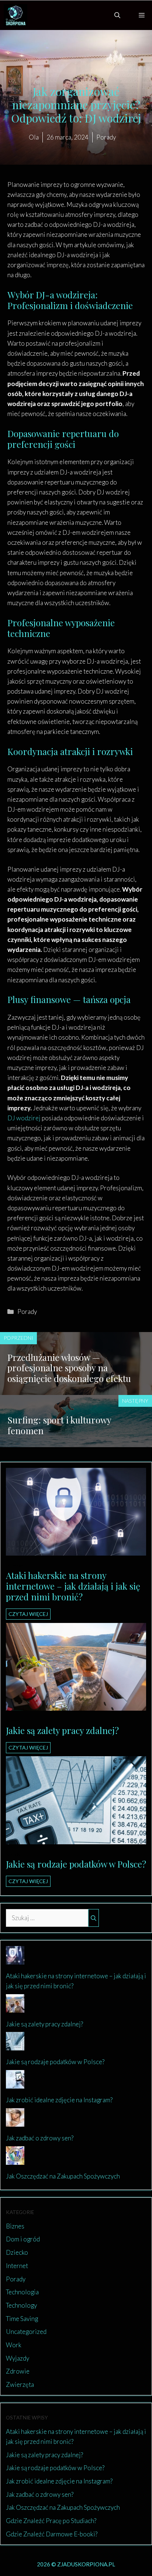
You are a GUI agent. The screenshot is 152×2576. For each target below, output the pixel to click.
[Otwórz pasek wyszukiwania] (117, 15)
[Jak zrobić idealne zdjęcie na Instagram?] (15, 2084)
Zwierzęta (20, 2384)
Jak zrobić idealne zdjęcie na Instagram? (59, 2100)
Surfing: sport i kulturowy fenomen (59, 1425)
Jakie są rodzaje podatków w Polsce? (76, 1864)
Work (14, 2345)
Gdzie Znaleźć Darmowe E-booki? (52, 2534)
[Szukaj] (94, 1918)
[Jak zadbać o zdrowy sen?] (15, 2122)
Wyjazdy (18, 2358)
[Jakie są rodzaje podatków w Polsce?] (76, 1839)
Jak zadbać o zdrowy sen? (40, 2138)
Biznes (13, 1721)
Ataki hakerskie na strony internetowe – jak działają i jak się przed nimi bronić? (73, 1586)
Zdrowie (18, 2371)
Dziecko (17, 2252)
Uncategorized (26, 2332)
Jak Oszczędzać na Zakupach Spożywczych (63, 2176)
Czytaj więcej (28, 1614)
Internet (15, 1566)
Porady (27, 1312)
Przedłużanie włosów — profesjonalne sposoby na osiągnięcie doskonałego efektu (69, 1368)
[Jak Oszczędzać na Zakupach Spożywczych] (15, 2159)
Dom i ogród (23, 2239)
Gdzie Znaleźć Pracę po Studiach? (51, 2521)
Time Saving (22, 2319)
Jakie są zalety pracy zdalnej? (62, 1730)
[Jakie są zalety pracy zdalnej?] (76, 1706)
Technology (21, 2305)
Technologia (22, 2292)
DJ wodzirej (25, 1118)
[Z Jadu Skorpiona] (15, 15)
